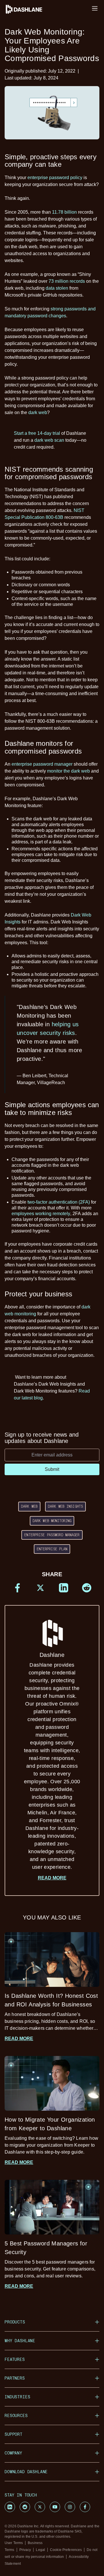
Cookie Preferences (66, 2550)
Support (14, 2434)
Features (15, 2359)
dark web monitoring (52, 1521)
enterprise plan (52, 1549)
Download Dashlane (26, 2472)
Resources (16, 2415)
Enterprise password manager (52, 1535)
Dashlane (52, 1761)
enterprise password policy (55, 178)
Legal (40, 2550)
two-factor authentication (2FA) (58, 1202)
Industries (17, 2397)
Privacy (25, 2550)
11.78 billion (64, 212)
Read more (52, 1878)
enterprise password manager (42, 764)
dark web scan (49, 440)
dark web (38, 412)
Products (15, 2322)
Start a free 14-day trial (37, 433)
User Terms (14, 2543)
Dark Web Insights (65, 1506)
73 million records (67, 281)
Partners (15, 2378)
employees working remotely (41, 1214)
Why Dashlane (20, 2341)
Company (13, 2453)
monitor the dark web (68, 771)
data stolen (57, 288)
